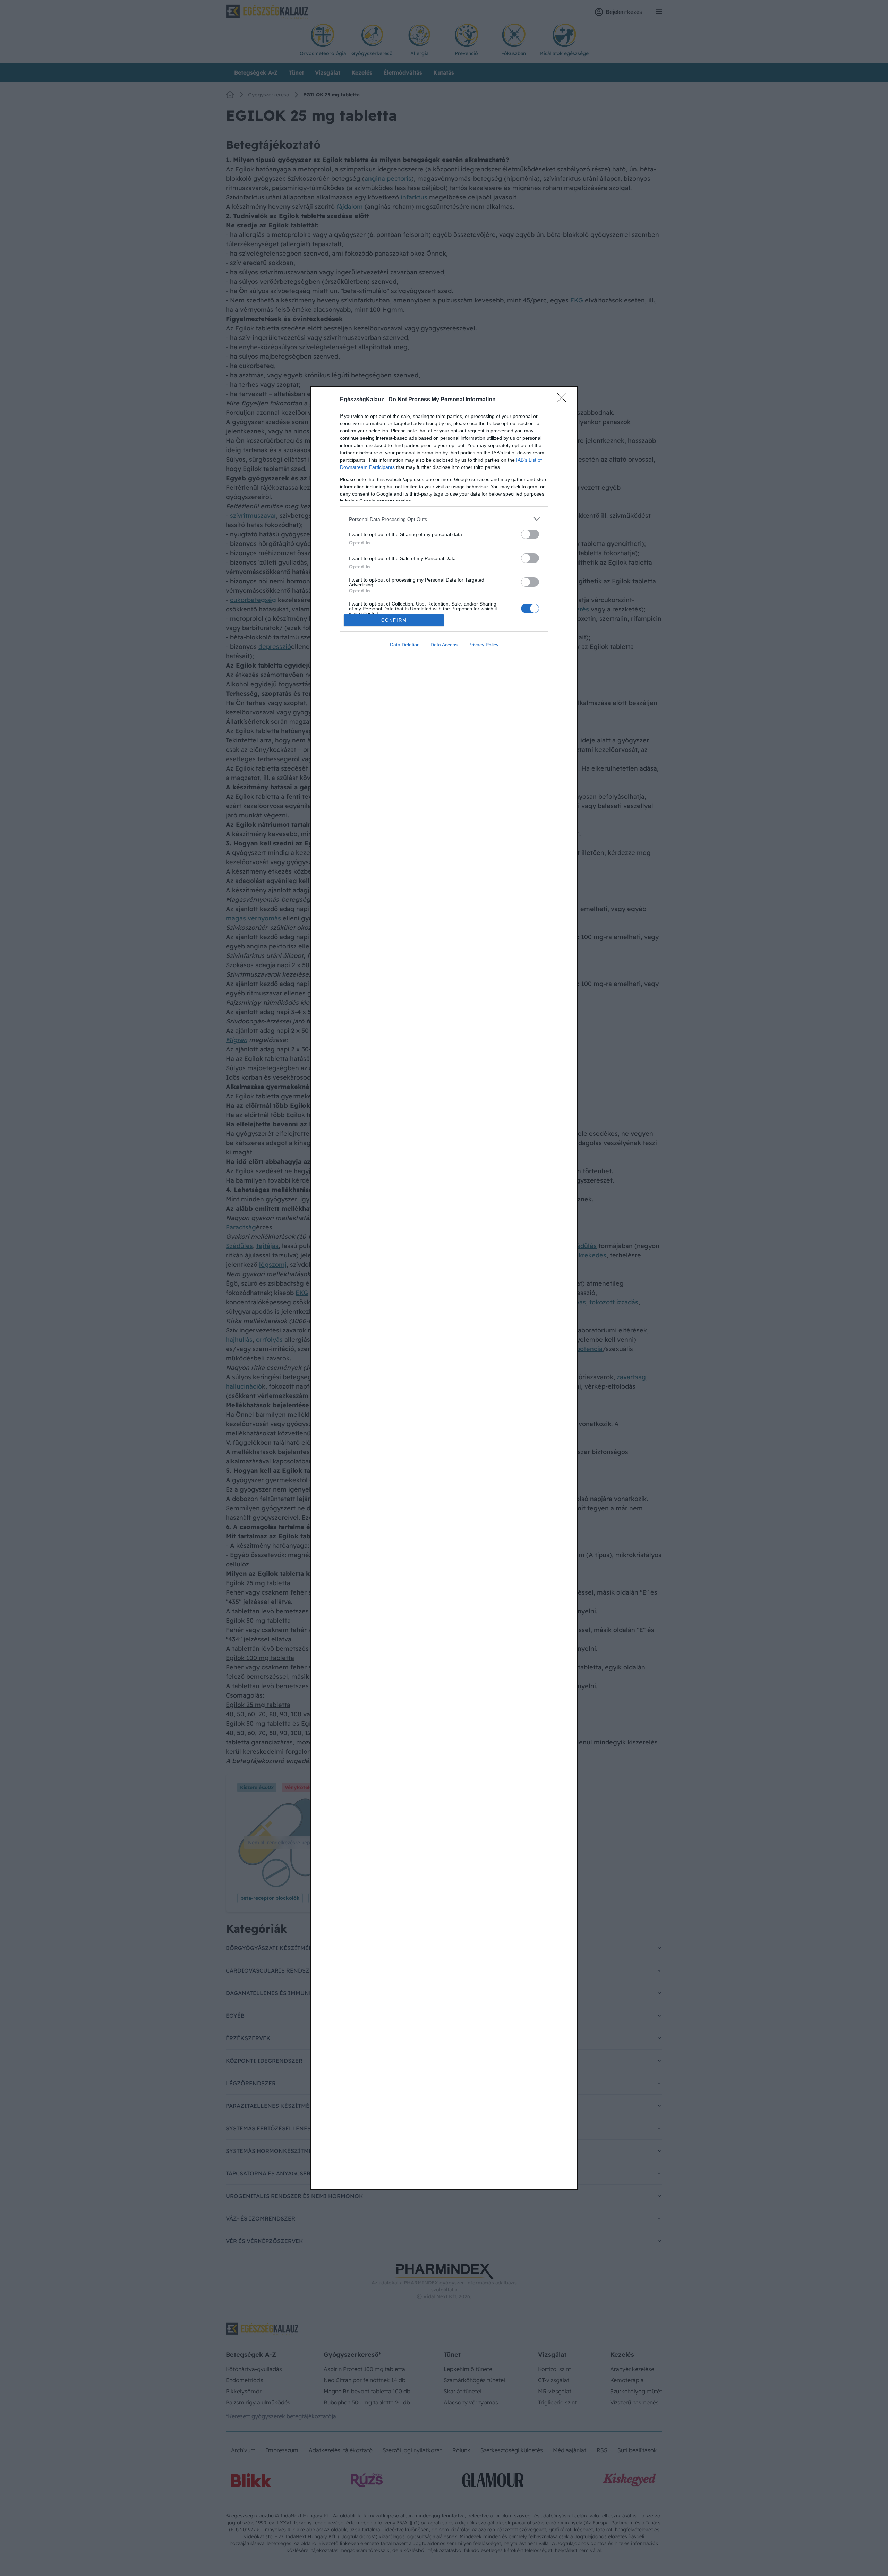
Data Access (444, 645)
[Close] (564, 400)
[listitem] (444, 519)
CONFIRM (394, 620)
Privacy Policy (483, 645)
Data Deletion (405, 645)
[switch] (530, 534)
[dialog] (444, 1288)
